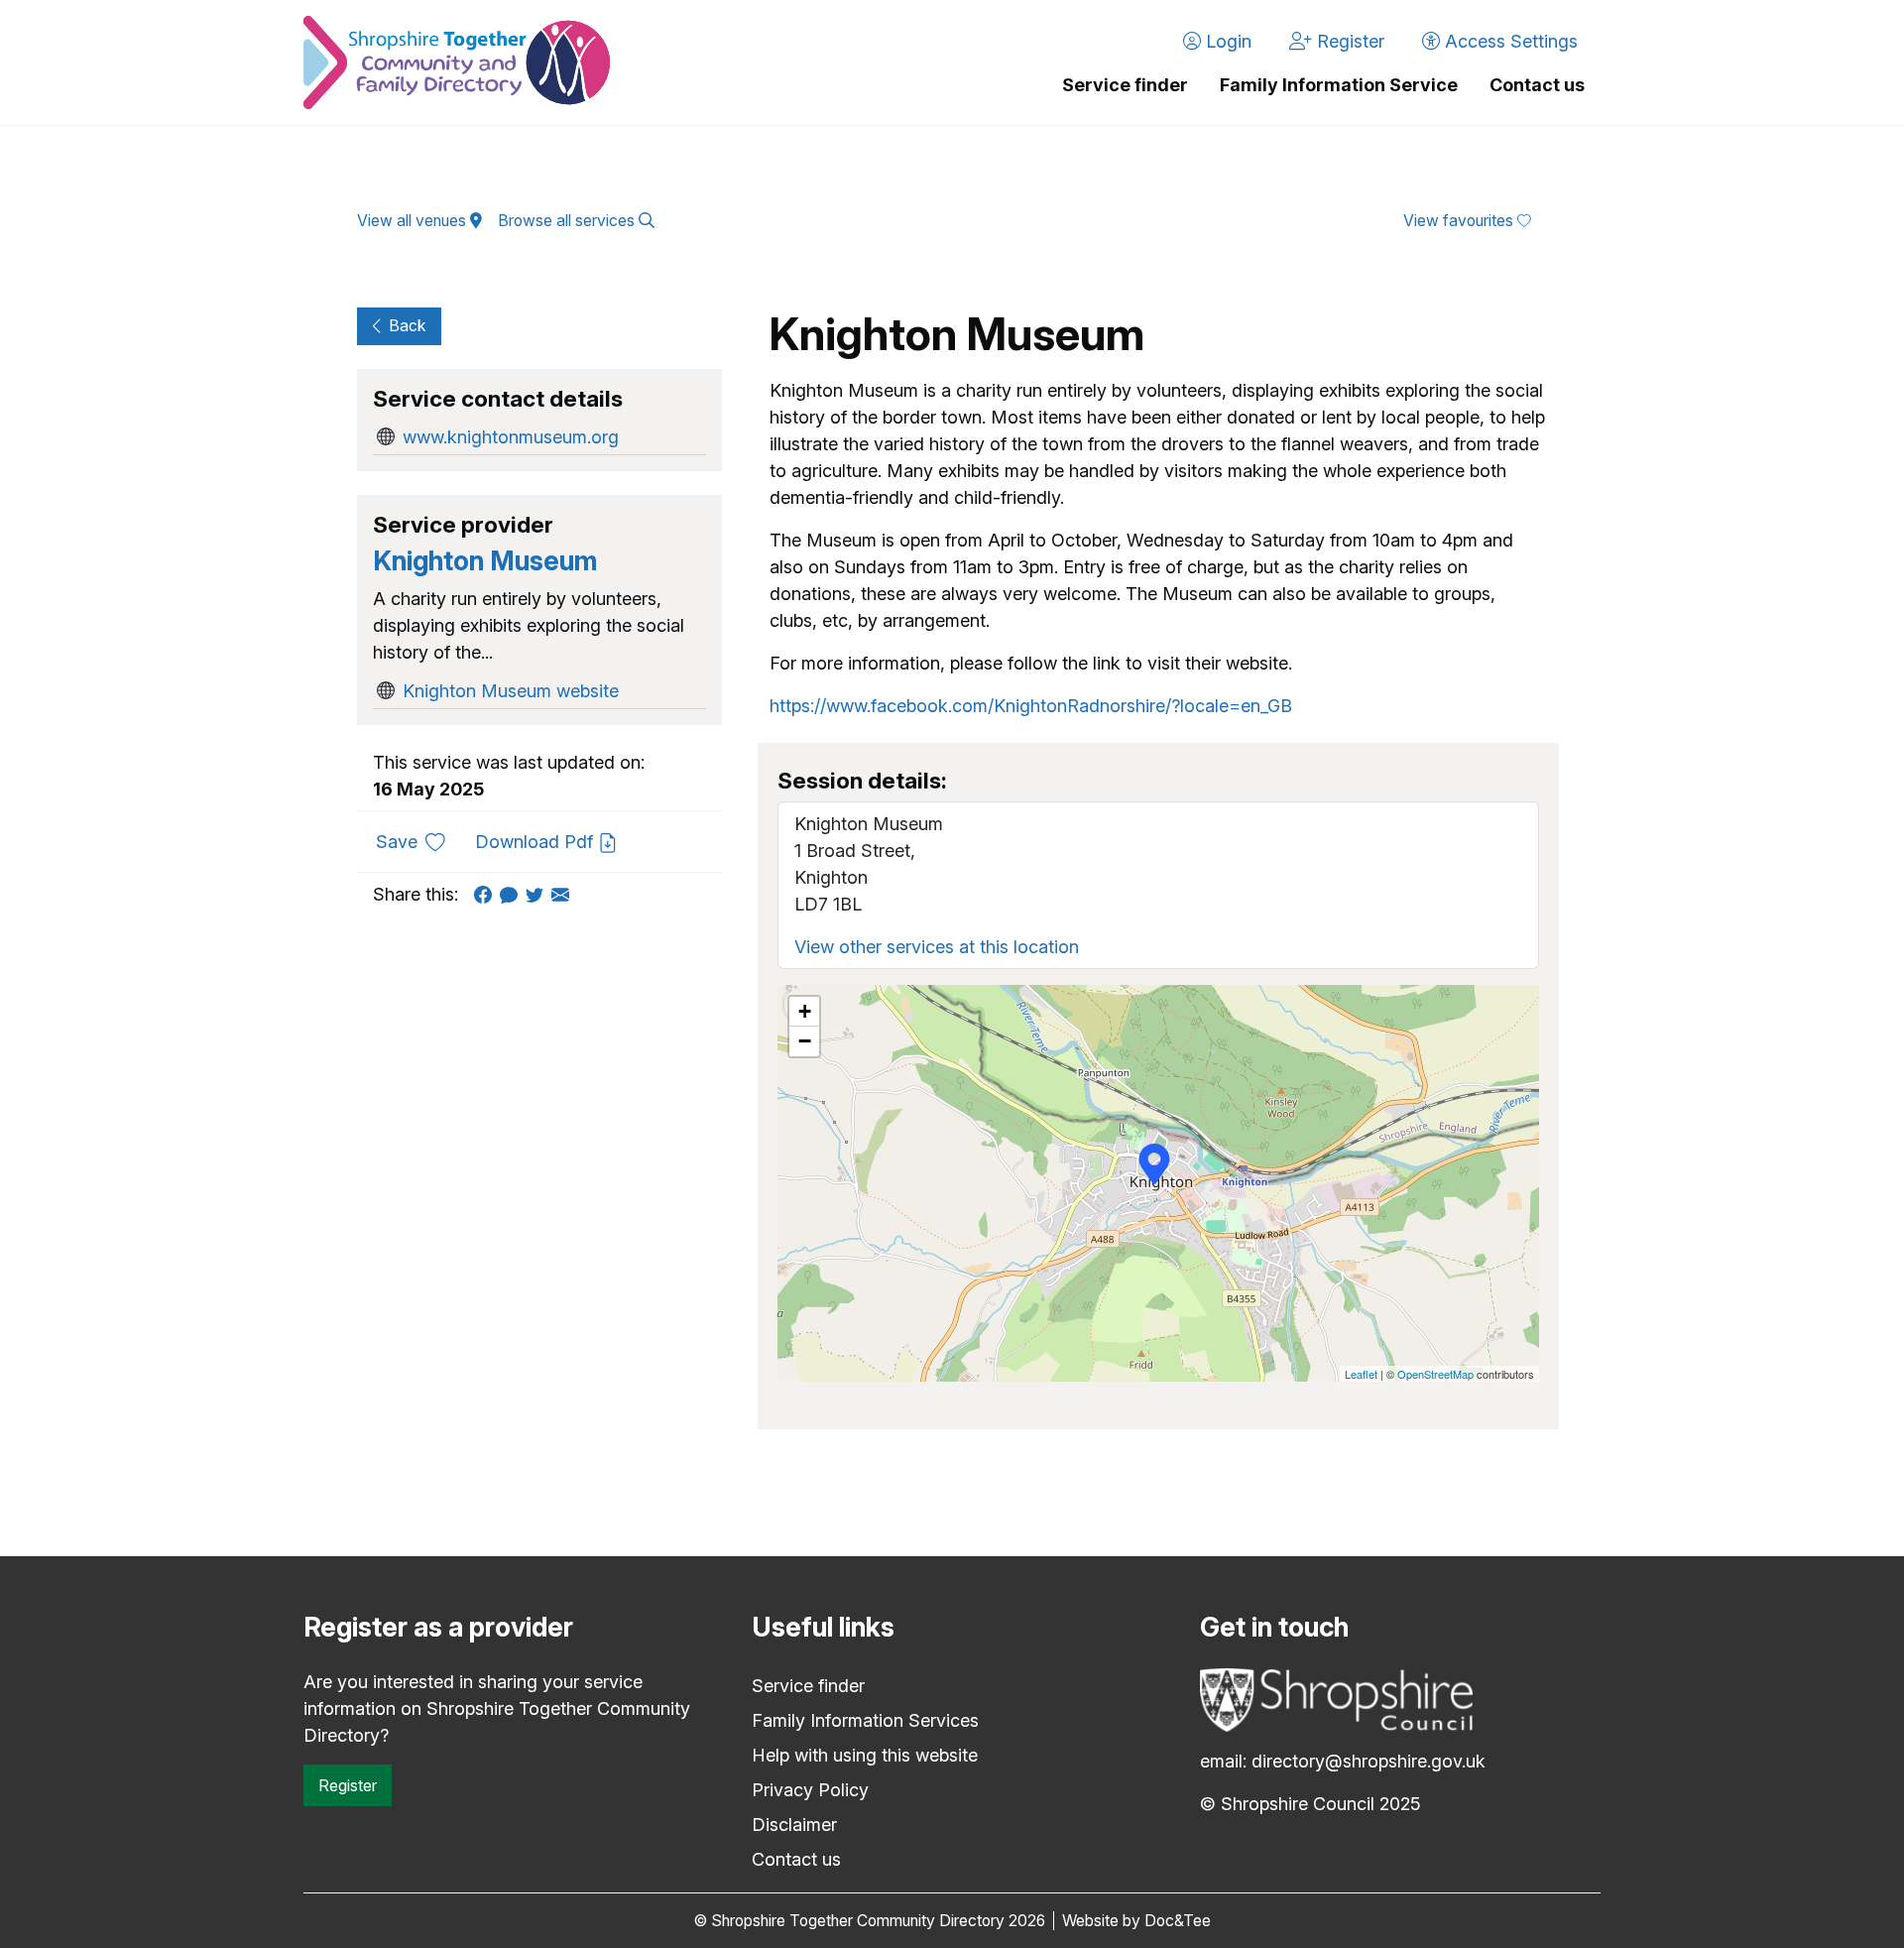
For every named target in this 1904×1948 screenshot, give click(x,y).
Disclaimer (794, 1825)
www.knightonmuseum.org (511, 437)
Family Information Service (1339, 85)
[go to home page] (457, 62)
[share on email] (564, 894)
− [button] (805, 1041)
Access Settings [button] (1509, 41)
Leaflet (1361, 1374)
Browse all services (568, 221)
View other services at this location (937, 947)
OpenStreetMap (1435, 1374)
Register (348, 1785)
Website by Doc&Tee (1136, 1921)
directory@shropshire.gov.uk (1368, 1761)
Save (418, 841)
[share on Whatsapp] (513, 894)
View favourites (1460, 221)
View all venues (414, 221)
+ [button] (805, 1011)
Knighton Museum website (511, 691)
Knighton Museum (485, 561)
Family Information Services (865, 1720)
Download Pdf (536, 842)
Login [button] (1226, 41)
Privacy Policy (810, 1790)
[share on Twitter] (538, 894)
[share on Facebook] (487, 894)
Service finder (1125, 85)
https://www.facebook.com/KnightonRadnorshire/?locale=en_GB (1031, 706)
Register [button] (1348, 41)
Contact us (1537, 85)
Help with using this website (865, 1755)
